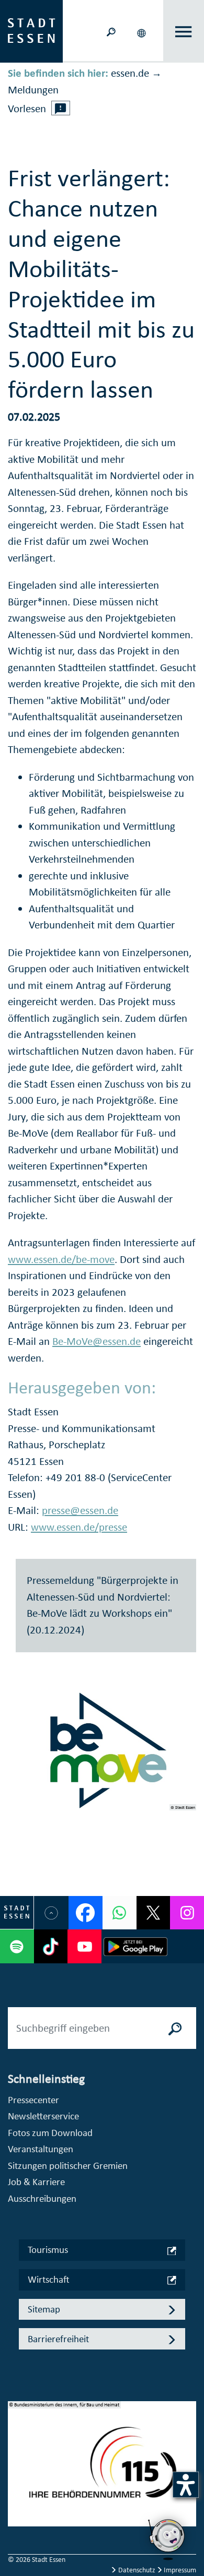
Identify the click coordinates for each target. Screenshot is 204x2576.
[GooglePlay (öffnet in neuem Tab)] (135, 1946)
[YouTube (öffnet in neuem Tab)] (84, 1946)
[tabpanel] (102, 2469)
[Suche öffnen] (111, 31)
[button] (142, 31)
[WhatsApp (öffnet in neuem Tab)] (120, 1913)
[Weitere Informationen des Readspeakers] (61, 108)
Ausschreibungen (42, 2198)
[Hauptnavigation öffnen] (184, 32)
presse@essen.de (80, 1510)
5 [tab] (16, 2520)
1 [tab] (16, 2453)
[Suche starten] (175, 2028)
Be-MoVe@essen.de (97, 1341)
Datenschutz (137, 2570)
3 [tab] (16, 2487)
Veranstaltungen (41, 2149)
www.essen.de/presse (79, 1527)
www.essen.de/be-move (61, 1259)
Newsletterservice (43, 2116)
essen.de (130, 73)
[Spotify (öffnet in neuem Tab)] (17, 1946)
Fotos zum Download (50, 2133)
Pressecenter (33, 2100)
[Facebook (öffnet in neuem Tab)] (86, 1913)
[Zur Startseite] (31, 30)
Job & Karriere (36, 2182)
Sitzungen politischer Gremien (68, 2166)
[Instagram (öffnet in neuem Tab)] (187, 1913)
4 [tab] (16, 2503)
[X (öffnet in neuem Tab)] (154, 1913)
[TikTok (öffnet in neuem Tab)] (51, 1946)
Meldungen (33, 90)
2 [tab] (16, 2470)
